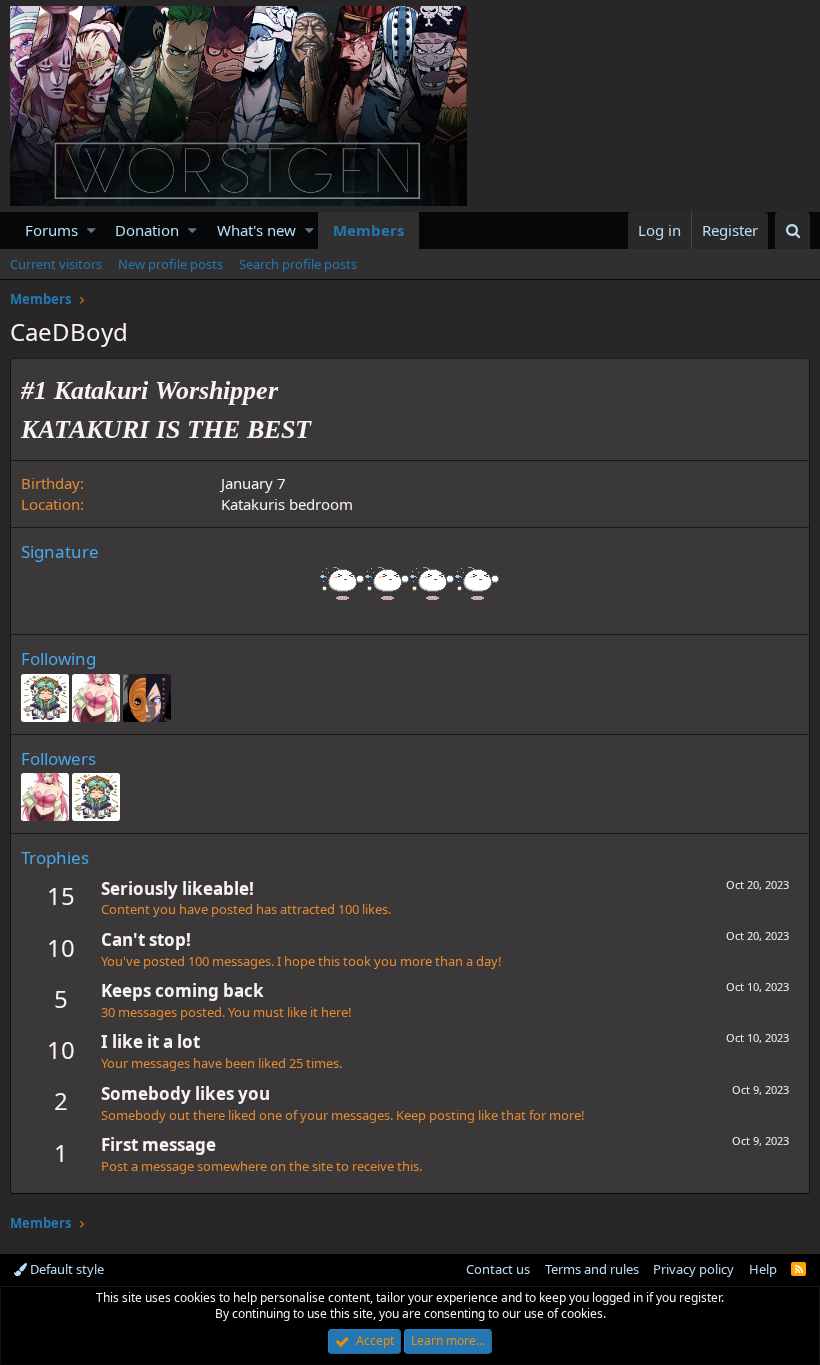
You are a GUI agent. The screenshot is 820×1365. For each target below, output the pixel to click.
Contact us (498, 1269)
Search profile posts (298, 264)
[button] (91, 230)
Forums (51, 230)
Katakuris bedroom (287, 504)
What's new (256, 230)
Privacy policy (693, 1269)
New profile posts (170, 264)
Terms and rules (592, 1269)
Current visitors (56, 264)
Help (763, 1269)
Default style (65, 1269)
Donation (147, 230)
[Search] (792, 230)
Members (368, 230)
